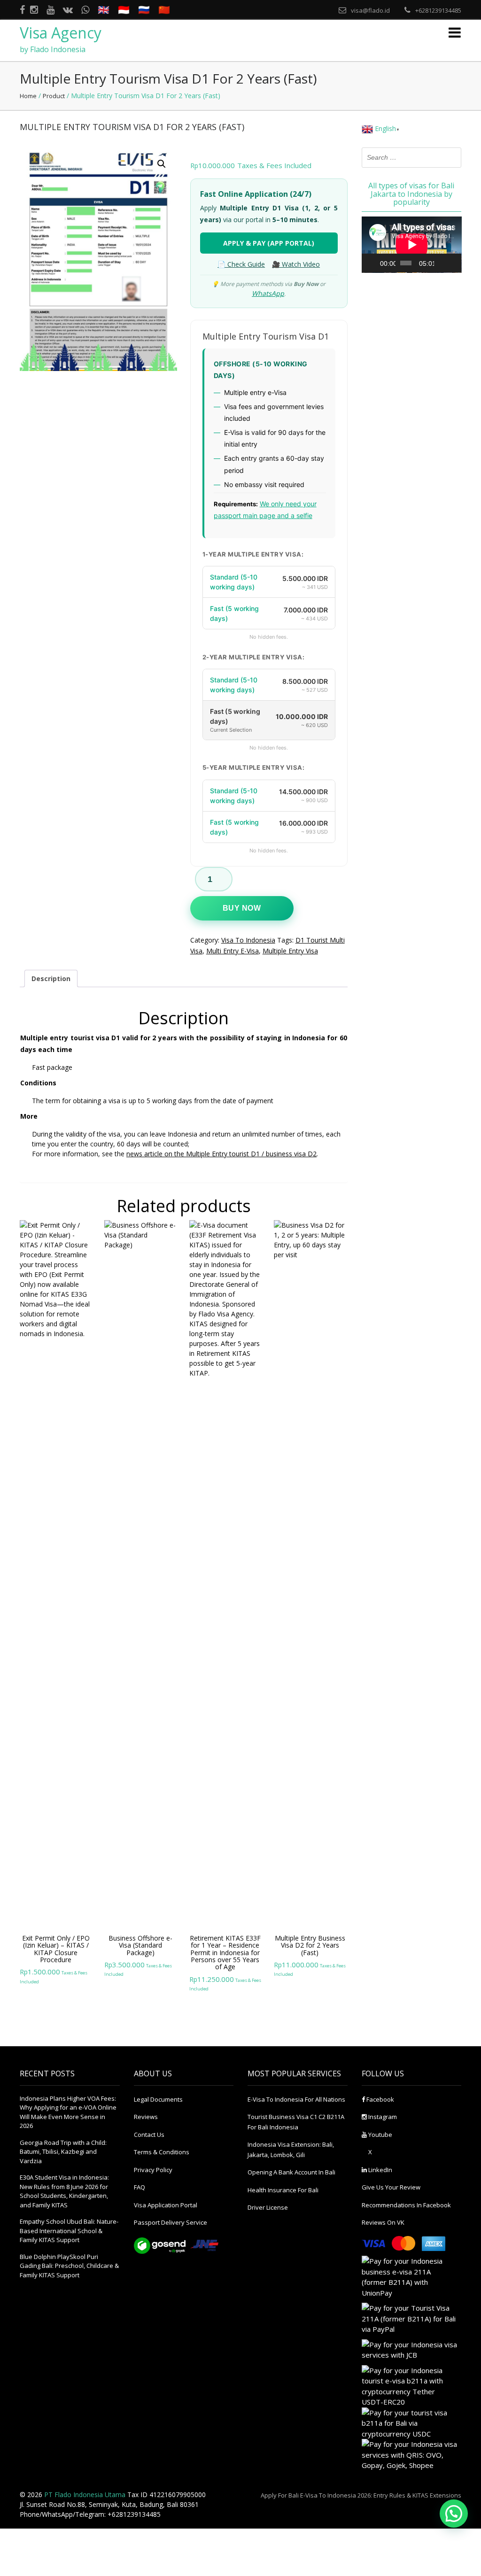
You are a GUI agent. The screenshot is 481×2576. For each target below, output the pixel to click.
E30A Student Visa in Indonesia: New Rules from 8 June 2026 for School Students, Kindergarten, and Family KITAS (64, 2191)
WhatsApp (268, 293)
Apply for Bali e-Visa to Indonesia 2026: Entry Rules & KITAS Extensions (361, 2495)
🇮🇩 (124, 10)
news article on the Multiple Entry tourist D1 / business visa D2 (221, 1154)
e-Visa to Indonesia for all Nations (296, 2099)
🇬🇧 (104, 10)
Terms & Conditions (162, 2152)
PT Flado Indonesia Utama (85, 2495)
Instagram (382, 2117)
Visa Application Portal (166, 2205)
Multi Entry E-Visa (233, 951)
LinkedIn (380, 2170)
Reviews (146, 2117)
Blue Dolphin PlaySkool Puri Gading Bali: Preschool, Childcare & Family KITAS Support (69, 2266)
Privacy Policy (153, 2170)
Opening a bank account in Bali (291, 2172)
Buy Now (242, 908)
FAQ (140, 2187)
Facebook (380, 2099)
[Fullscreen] (453, 263)
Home (28, 96)
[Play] (374, 263)
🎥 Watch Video (296, 264)
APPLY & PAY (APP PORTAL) (269, 243)
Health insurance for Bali (283, 2190)
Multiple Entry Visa (290, 951)
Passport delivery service (171, 2222)
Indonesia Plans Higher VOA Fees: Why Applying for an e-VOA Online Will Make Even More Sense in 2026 (68, 2112)
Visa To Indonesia (248, 940)
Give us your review (391, 2187)
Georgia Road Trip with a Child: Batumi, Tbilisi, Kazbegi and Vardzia (63, 2152)
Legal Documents (158, 2099)
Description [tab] (51, 979)
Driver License (268, 2207)
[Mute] (442, 263)
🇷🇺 (144, 10)
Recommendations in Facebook (406, 2205)
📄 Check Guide (241, 264)
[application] (412, 245)
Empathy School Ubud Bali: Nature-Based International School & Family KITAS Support (69, 2231)
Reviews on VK (383, 2222)
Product (54, 96)
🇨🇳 (164, 10)
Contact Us (149, 2135)
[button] (162, 164)
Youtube (380, 2135)
